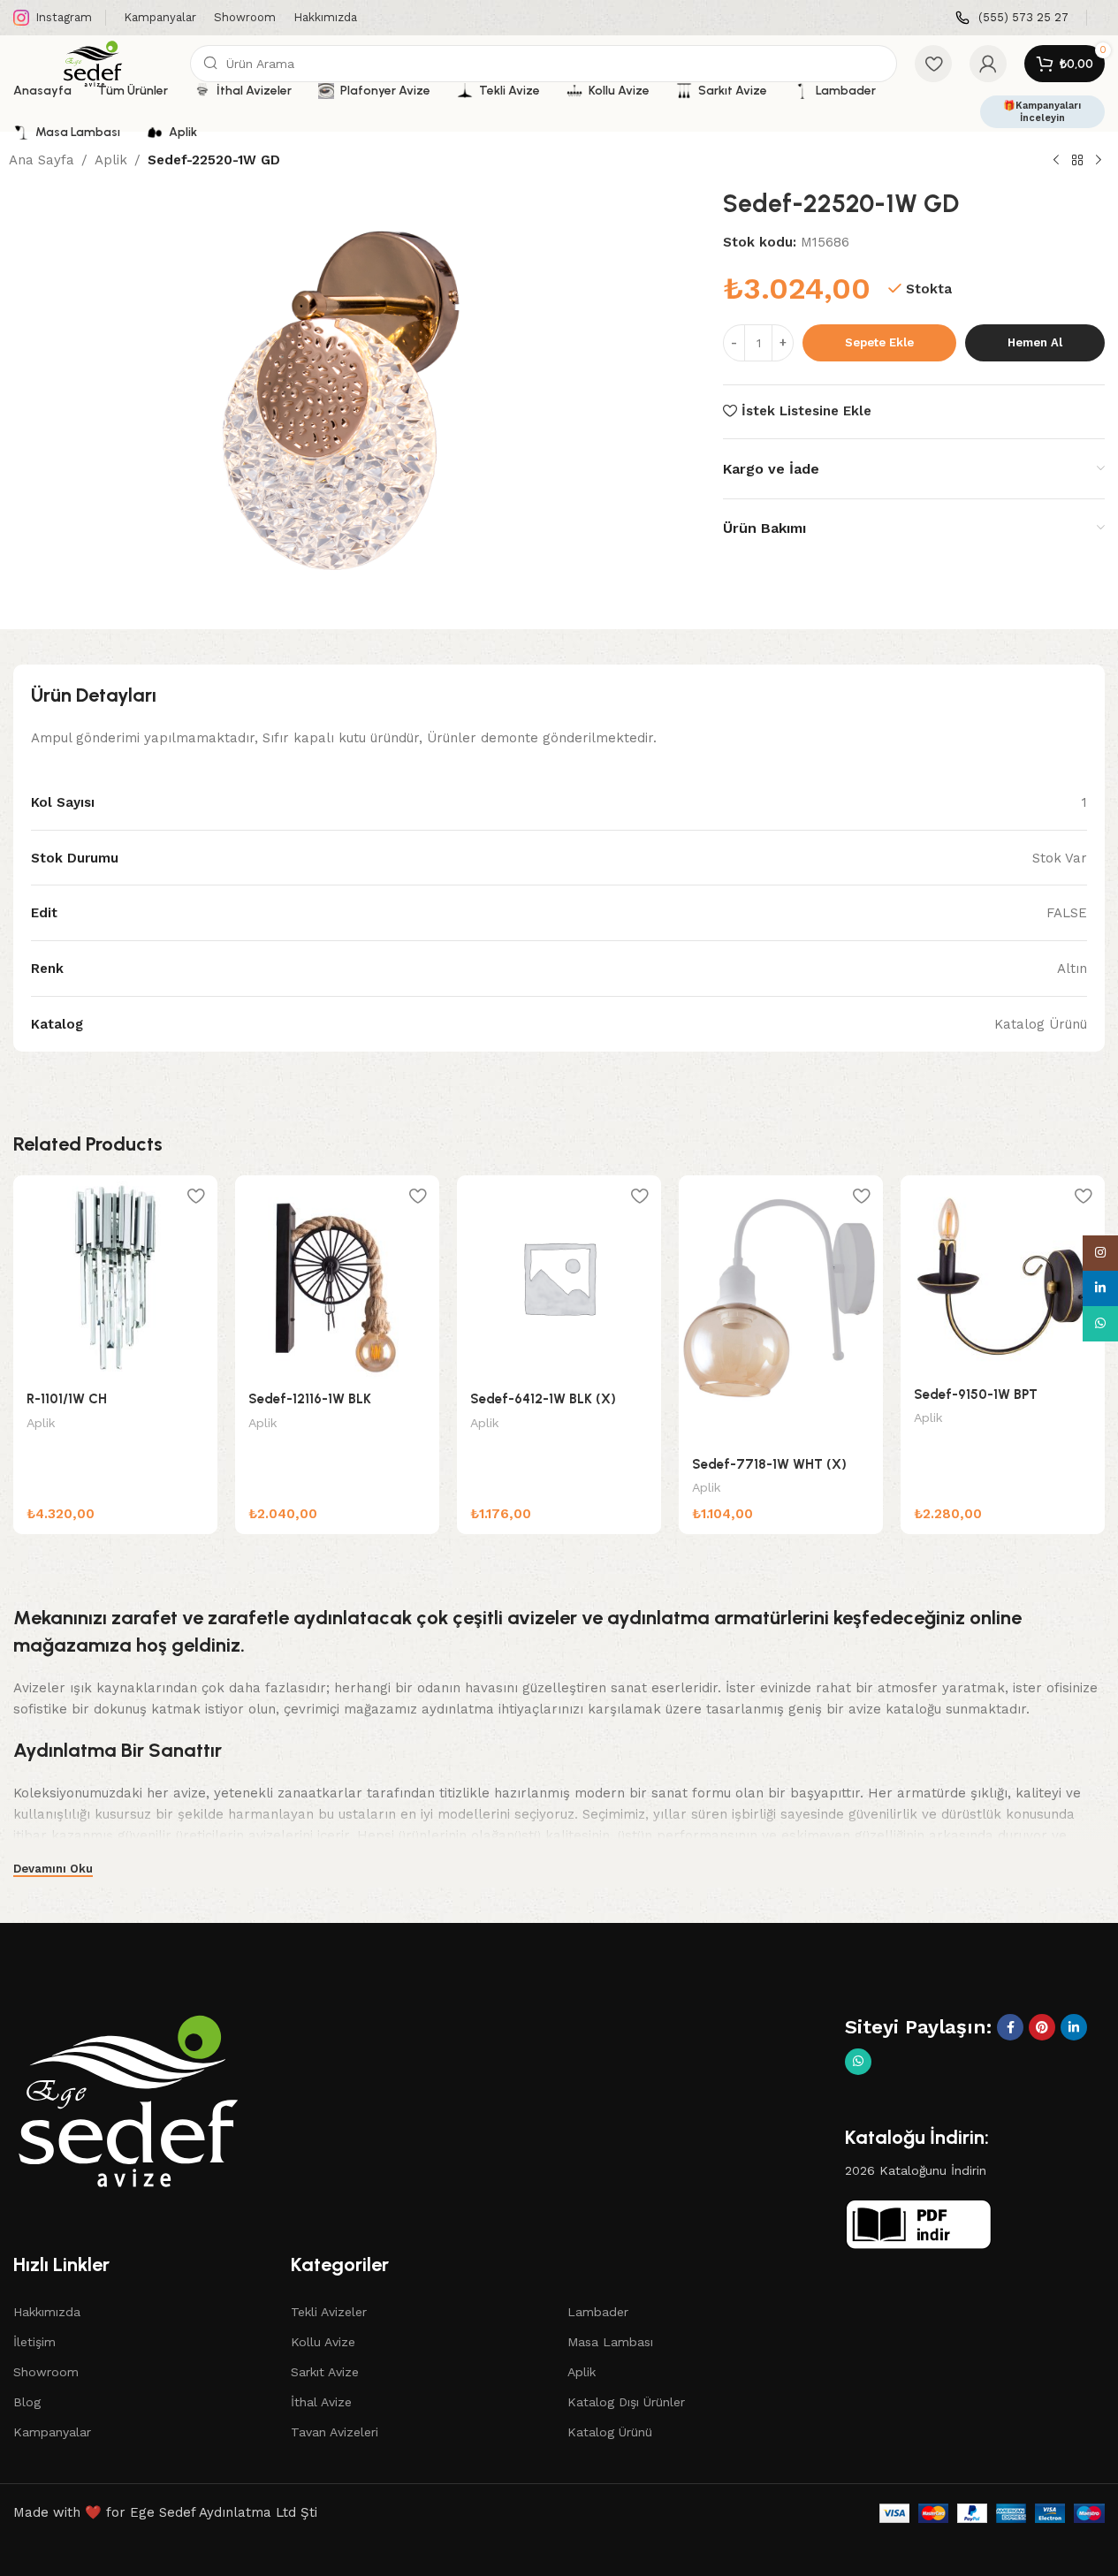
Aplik (111, 160)
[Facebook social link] (1010, 2027)
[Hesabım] (988, 64)
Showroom (46, 2372)
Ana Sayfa (42, 160)
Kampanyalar (52, 2432)
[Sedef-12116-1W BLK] (337, 1277)
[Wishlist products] (933, 64)
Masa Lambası (610, 2342)
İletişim (34, 2342)
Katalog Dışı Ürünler (626, 2402)
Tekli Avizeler (329, 2312)
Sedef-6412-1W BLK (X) (543, 1399)
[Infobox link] (1012, 18)
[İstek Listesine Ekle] (195, 1195)
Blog (27, 2402)
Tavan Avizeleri (335, 2432)
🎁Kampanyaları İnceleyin (1042, 111)
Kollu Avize (323, 2342)
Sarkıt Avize (325, 2372)
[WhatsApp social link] (858, 2062)
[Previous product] (1056, 161)
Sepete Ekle (879, 342)
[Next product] (1099, 161)
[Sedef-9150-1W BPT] (1003, 1275)
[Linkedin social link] (1074, 2027)
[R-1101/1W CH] (115, 1277)
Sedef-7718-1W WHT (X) (769, 1464)
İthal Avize (321, 2402)
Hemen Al (1035, 342)
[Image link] (128, 2100)
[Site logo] (93, 63)
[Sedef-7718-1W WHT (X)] (781, 1310)
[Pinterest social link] (1042, 2027)
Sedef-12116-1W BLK (310, 1399)
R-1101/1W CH (67, 1399)
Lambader (598, 2312)
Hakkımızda (47, 2312)
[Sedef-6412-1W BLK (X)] (559, 1277)
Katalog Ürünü (610, 2432)
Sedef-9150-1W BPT (976, 1394)
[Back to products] (1077, 161)
